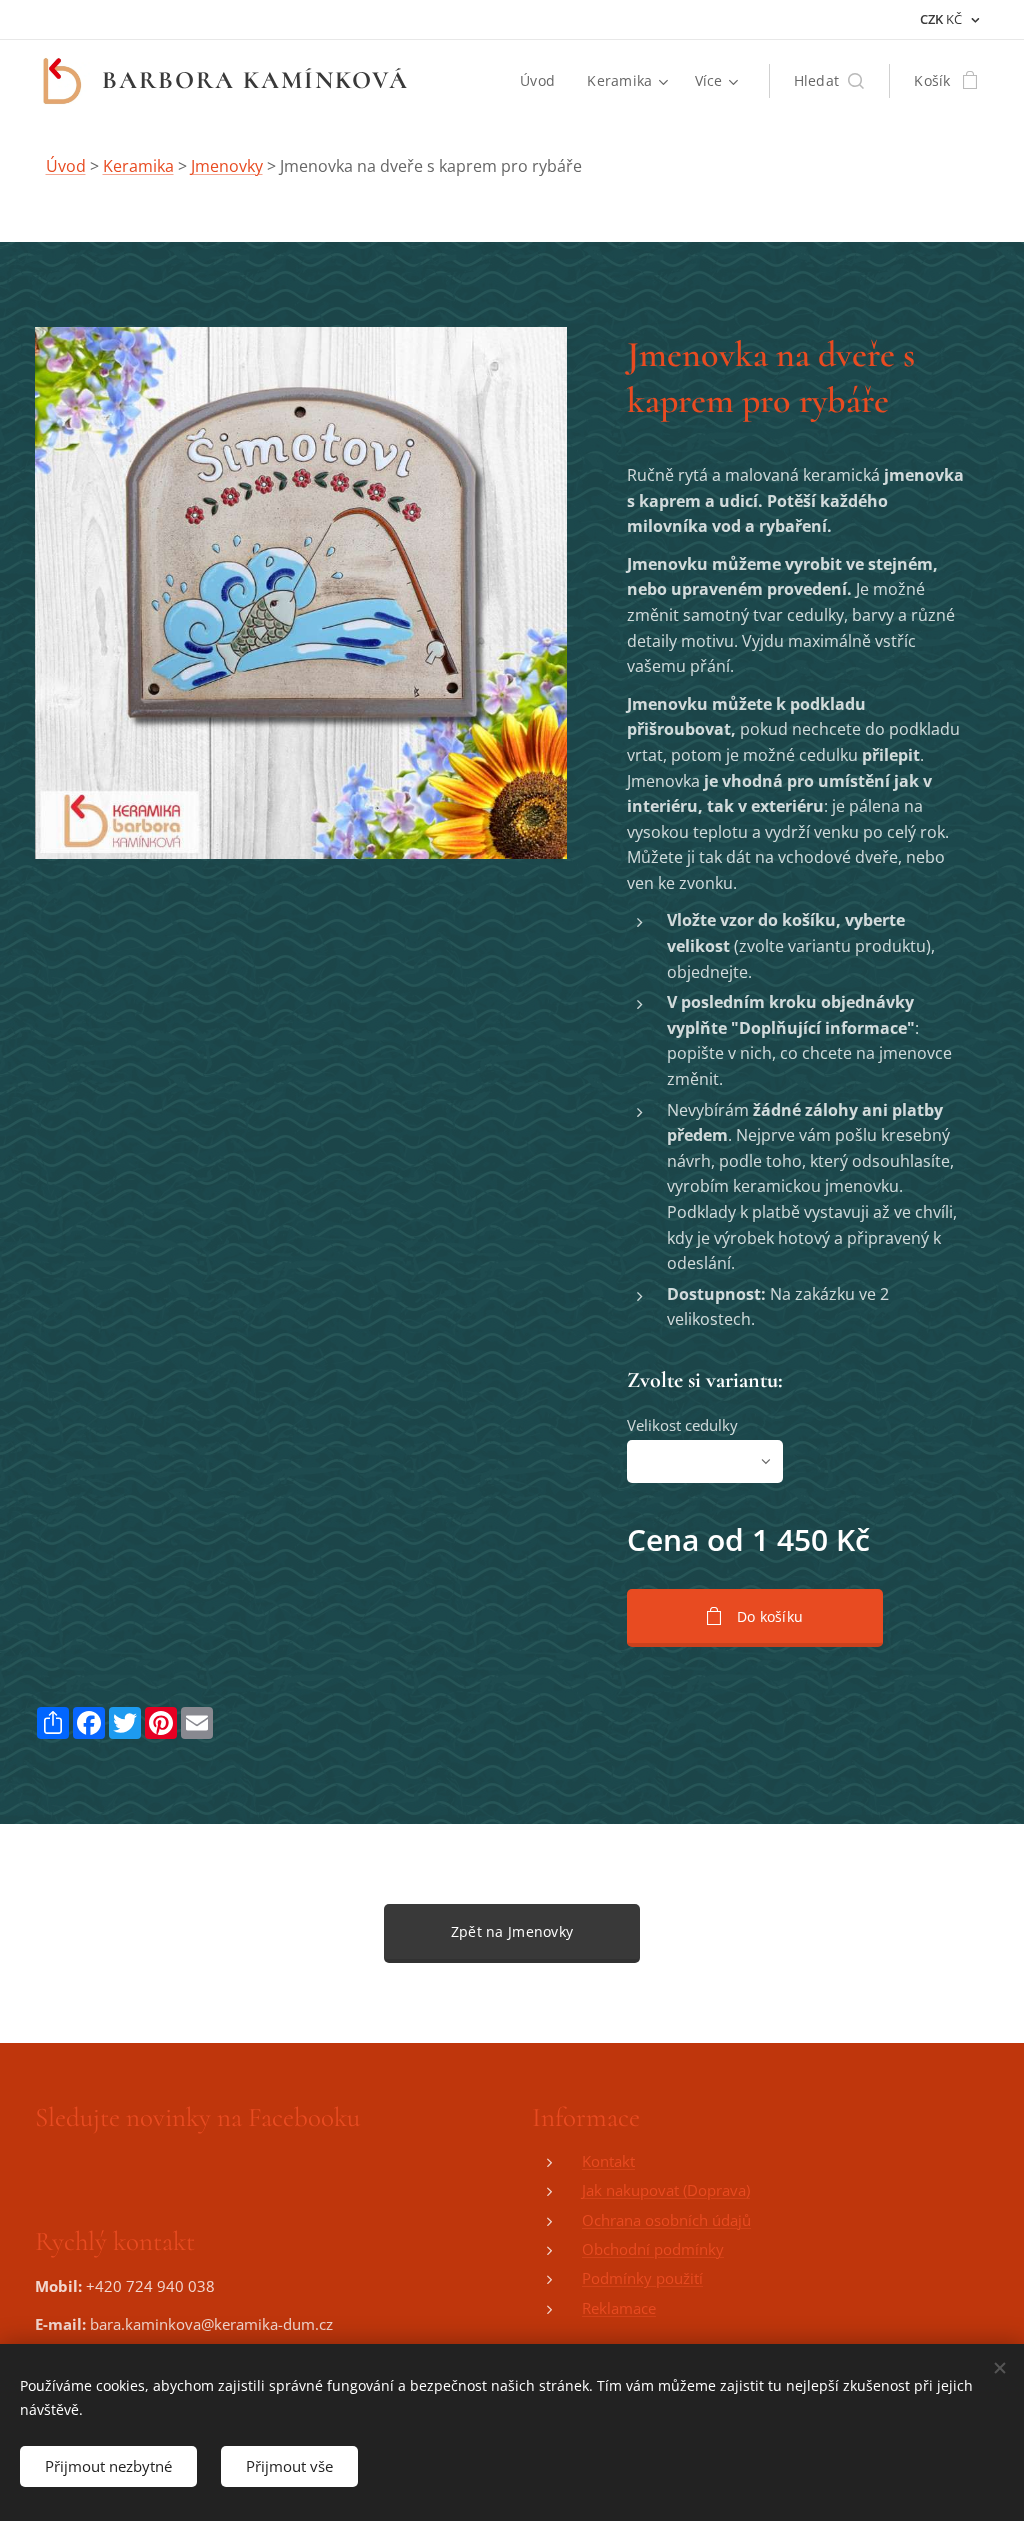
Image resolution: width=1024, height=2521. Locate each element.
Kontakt (608, 2161)
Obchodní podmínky (653, 2249)
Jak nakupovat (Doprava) (666, 2190)
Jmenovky (227, 166)
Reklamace (619, 2308)
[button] (829, 81)
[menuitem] (543, 81)
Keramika (138, 166)
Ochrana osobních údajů (666, 2220)
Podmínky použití (642, 2278)
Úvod (66, 166)
